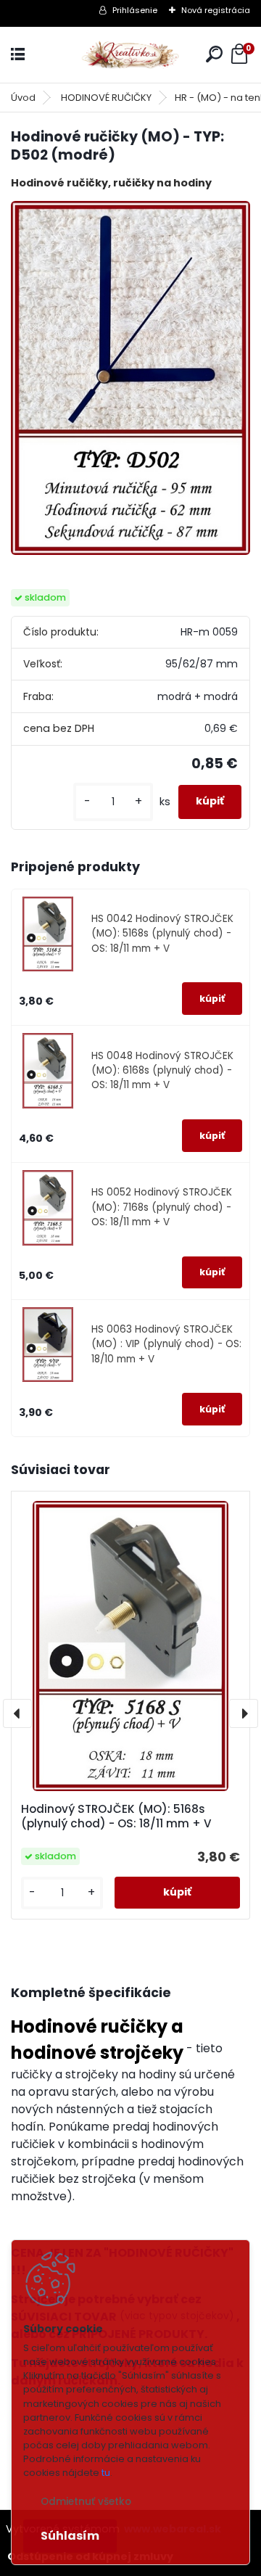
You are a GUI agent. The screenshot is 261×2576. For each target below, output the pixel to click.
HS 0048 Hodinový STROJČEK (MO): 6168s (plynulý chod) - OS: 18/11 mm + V (162, 1071)
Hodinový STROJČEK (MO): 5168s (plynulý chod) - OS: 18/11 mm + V (116, 1816)
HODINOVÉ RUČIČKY (106, 98)
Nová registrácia (216, 10)
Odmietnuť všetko (86, 2502)
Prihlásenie (135, 10)
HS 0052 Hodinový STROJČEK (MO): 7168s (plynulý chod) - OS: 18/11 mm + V (162, 1207)
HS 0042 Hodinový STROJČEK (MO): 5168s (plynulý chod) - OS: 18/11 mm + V (162, 934)
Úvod (23, 98)
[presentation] (17, 1713)
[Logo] (130, 55)
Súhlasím (70, 2536)
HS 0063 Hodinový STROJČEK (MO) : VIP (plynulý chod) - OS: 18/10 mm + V (166, 1344)
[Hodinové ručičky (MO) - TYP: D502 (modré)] (130, 378)
